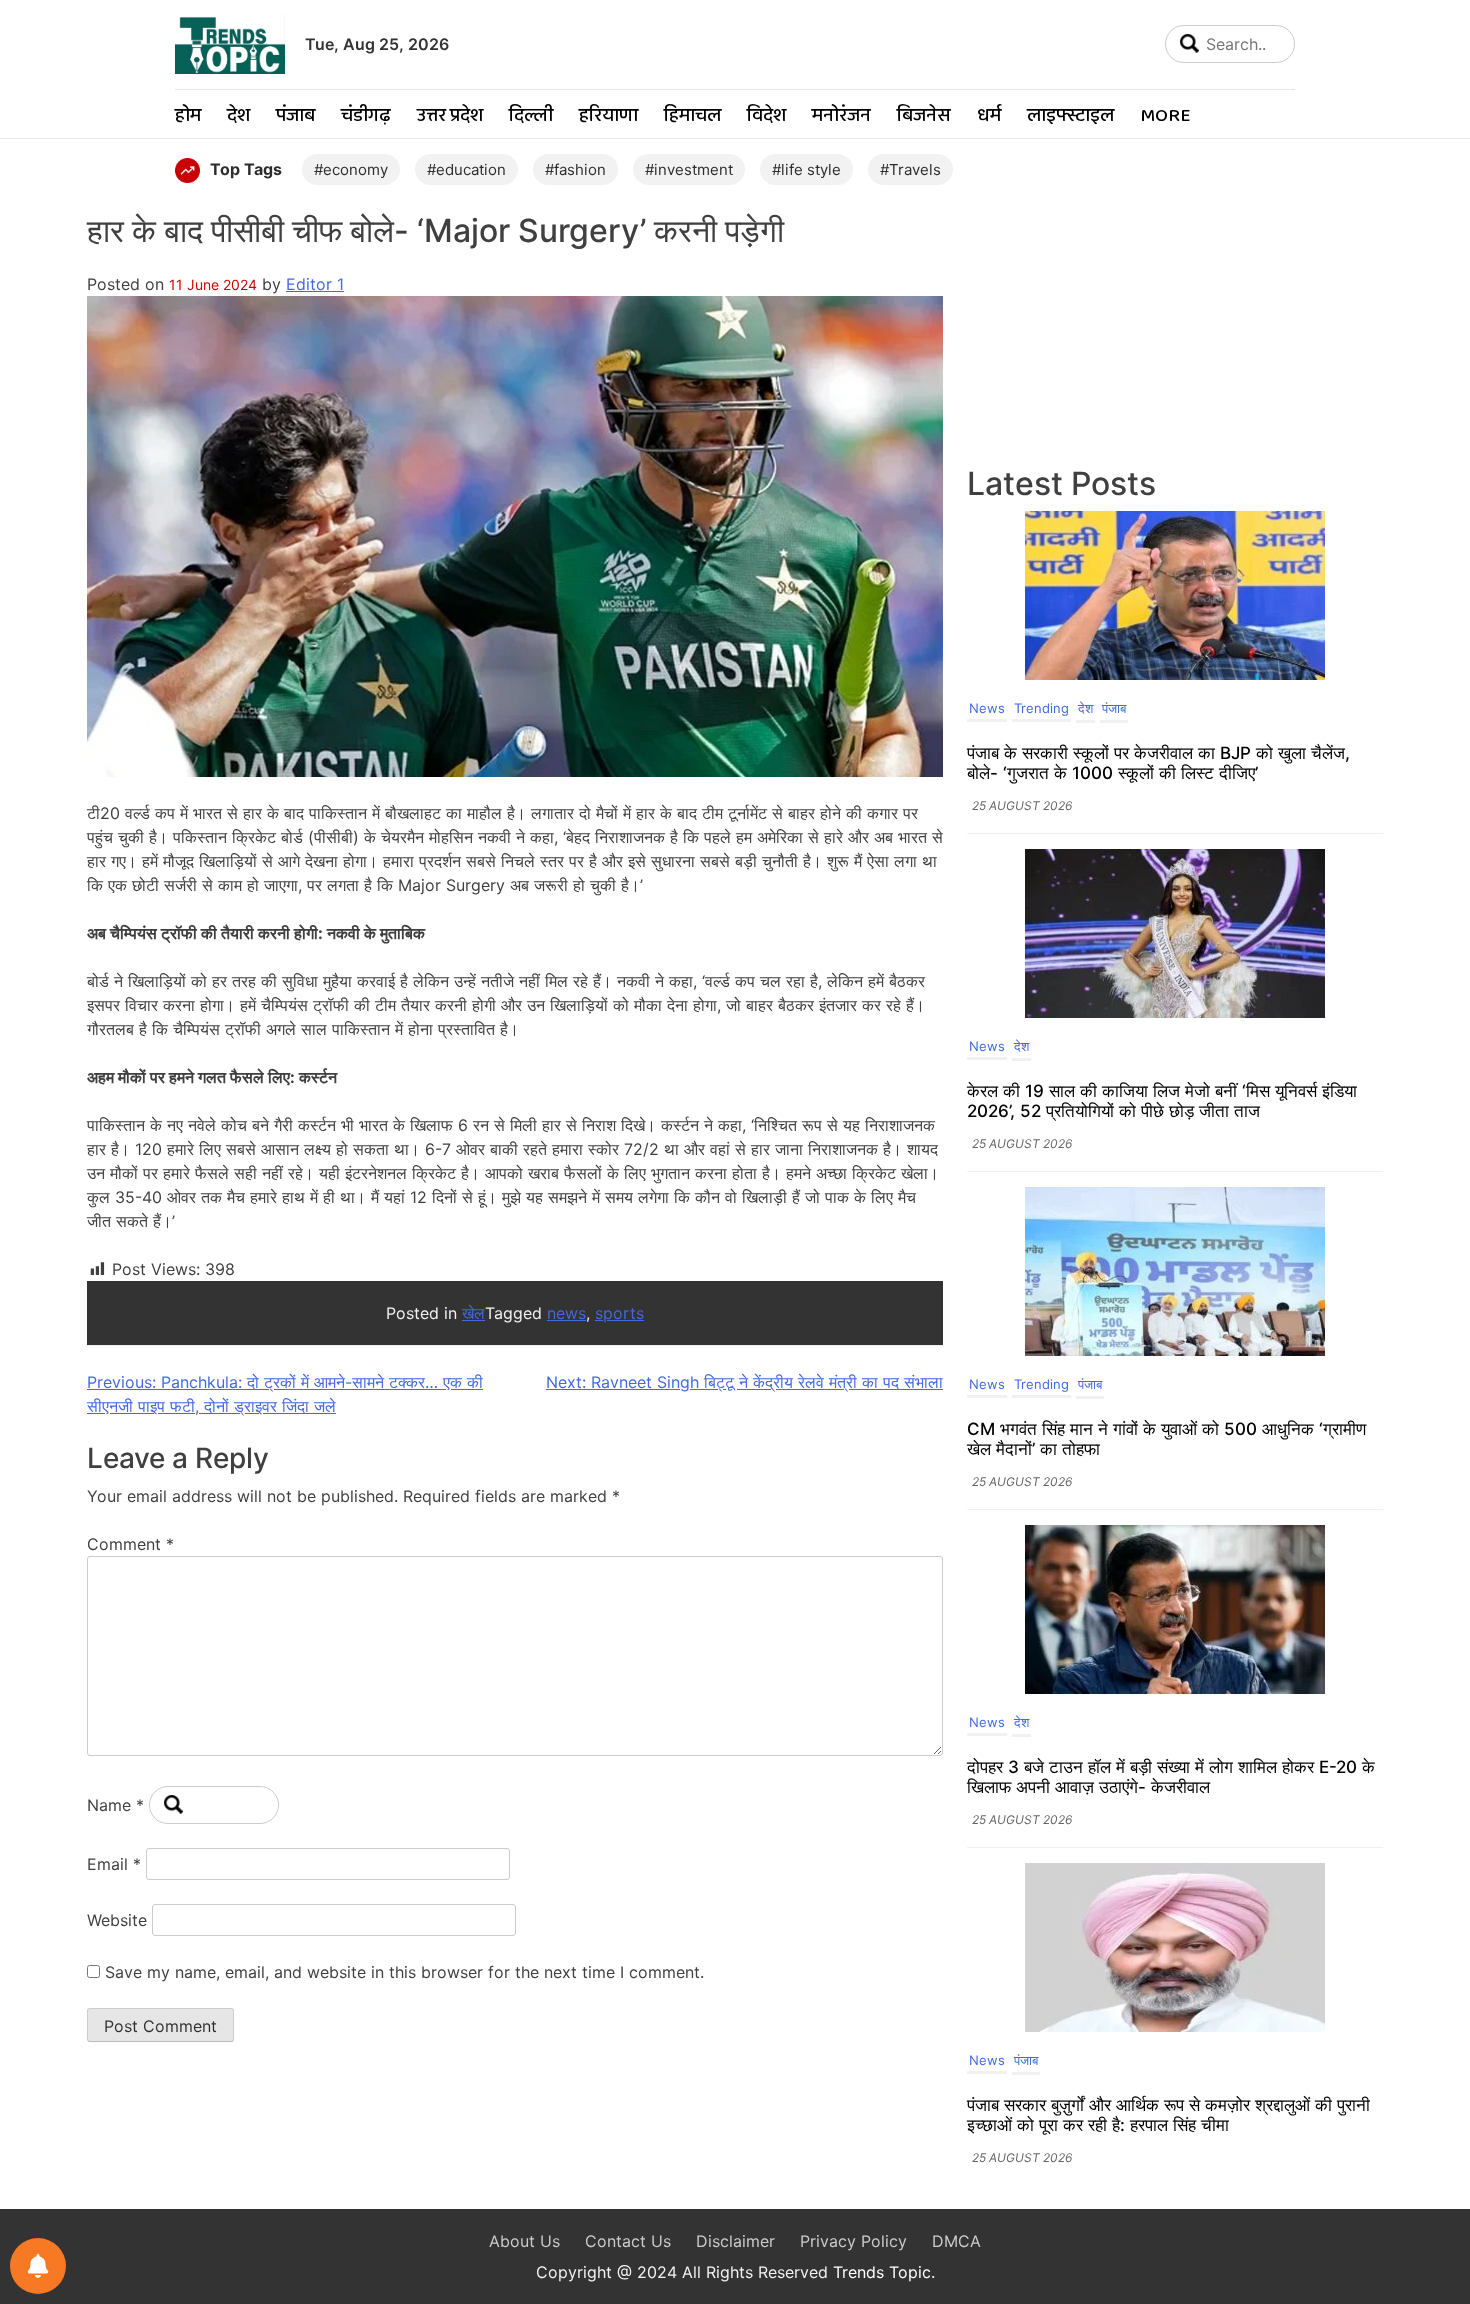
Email (114, 1864)
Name (115, 1805)
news (566, 1313)
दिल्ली (531, 116)
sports (619, 1313)
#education (466, 169)
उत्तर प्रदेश (450, 116)
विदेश (766, 116)
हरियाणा (608, 116)
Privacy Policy (853, 2241)
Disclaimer (735, 2241)
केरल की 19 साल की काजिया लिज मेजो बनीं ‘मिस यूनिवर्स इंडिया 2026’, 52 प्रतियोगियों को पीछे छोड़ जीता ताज (1162, 1101)
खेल (473, 1313)
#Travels (910, 169)
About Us (524, 2241)
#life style (806, 169)
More (1165, 116)
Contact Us (628, 2241)
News (987, 708)
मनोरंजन (841, 116)
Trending (1041, 708)
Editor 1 (315, 284)
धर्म (989, 116)
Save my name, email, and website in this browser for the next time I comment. (404, 1972)
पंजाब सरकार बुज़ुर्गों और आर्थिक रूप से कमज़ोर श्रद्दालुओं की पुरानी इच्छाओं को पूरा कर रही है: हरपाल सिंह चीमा (1168, 2115)
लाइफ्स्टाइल (1070, 116)
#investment (689, 169)
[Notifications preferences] (38, 2266)
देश (238, 116)
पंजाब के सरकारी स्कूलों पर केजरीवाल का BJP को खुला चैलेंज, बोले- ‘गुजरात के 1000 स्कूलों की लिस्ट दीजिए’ (1158, 763)
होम (188, 116)
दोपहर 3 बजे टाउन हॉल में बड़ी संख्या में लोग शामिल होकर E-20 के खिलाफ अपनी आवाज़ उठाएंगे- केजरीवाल (1171, 1777)
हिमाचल (692, 116)
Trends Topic (882, 2272)
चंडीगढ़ (366, 116)
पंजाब (295, 116)
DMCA (956, 2241)
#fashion (575, 169)
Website (117, 1920)
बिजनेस (924, 116)
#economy (351, 169)
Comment (130, 1544)
